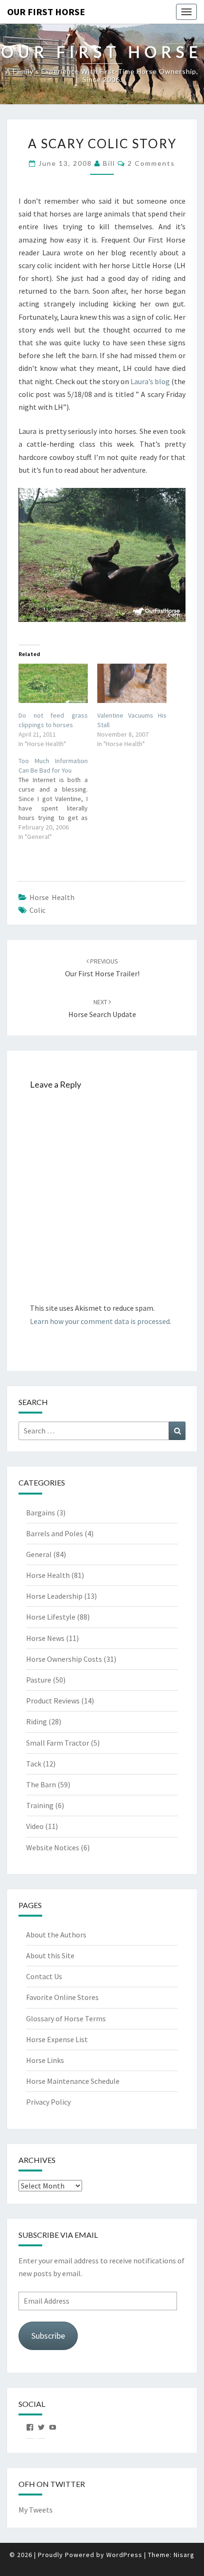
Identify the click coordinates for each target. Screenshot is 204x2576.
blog (162, 381)
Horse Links (45, 2060)
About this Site (50, 1955)
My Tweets (36, 2510)
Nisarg (184, 2555)
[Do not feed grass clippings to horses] (53, 683)
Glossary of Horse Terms (66, 2018)
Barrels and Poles (55, 1533)
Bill (109, 163)
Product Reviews (53, 1701)
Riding (37, 1721)
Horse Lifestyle (51, 1617)
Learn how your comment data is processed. (101, 1321)
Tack (34, 1764)
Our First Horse (46, 12)
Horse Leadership (54, 1596)
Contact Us (44, 1976)
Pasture (39, 1680)
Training (40, 1805)
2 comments (151, 163)
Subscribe (48, 2336)
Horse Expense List (57, 2039)
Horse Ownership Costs (64, 1659)
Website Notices (53, 1847)
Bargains (41, 1513)
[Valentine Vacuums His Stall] (132, 683)
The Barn (41, 1784)
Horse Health (52, 897)
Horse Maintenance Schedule (73, 2081)
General (39, 1554)
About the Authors (56, 1935)
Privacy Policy (48, 2102)
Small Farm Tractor (58, 1743)
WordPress (124, 2555)
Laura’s (143, 381)
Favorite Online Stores (62, 1997)
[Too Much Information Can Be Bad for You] (58, 799)
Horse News (45, 1638)
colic (37, 910)
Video (35, 1826)
